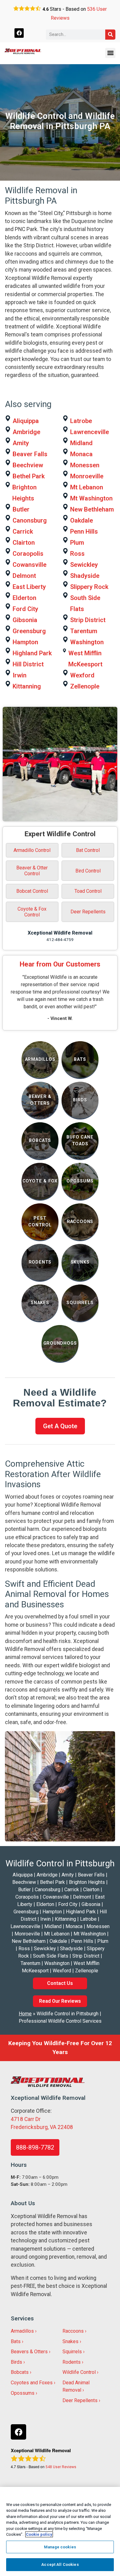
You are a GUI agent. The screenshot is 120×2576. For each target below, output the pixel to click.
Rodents (72, 2362)
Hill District (28, 664)
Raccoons (73, 2331)
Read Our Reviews (60, 2001)
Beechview (28, 465)
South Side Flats (85, 603)
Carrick (23, 531)
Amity (21, 443)
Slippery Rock (89, 587)
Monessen (85, 465)
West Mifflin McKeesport (85, 659)
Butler (21, 509)
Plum (77, 543)
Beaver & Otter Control (32, 871)
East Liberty (29, 587)
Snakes (70, 2341)
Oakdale (82, 520)
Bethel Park (29, 476)
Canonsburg (30, 520)
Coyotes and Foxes (32, 2383)
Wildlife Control (79, 2372)
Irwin (20, 675)
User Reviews (61, 2467)
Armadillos (22, 2331)
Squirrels (72, 2352)
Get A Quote (60, 1426)
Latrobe (81, 421)
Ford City (25, 609)
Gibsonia (25, 620)
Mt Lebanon (87, 487)
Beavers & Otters (29, 2352)
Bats (16, 2341)
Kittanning (27, 686)
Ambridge (26, 432)
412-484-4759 (60, 939)
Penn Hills (84, 531)
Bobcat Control (32, 891)
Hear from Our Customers (60, 964)
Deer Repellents (88, 912)
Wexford (82, 675)
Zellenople (85, 686)
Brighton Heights (24, 493)
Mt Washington (91, 498)
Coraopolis (28, 554)
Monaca (81, 454)
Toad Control (88, 891)
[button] (110, 53)
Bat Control (88, 850)
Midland (81, 443)
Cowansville (30, 565)
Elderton (24, 598)
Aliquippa (26, 421)
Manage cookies (60, 2547)
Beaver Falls (30, 454)
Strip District (88, 620)
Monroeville (87, 476)
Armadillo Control (32, 850)
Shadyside (85, 576)
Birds (16, 2362)
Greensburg (29, 631)
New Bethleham (92, 509)
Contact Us (60, 1983)
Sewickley (84, 565)
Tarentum (84, 631)
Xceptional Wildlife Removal (60, 933)
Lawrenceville (90, 432)
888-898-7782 (35, 2147)
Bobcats (20, 2372)
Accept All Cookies (60, 2564)
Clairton (24, 543)
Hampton (25, 642)
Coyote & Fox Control (32, 912)
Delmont (24, 576)
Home (25, 2014)
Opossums (23, 2393)
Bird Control (88, 871)
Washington (87, 642)
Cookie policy (39, 2534)
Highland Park (32, 653)
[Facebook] (19, 33)
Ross (77, 554)
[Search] (110, 35)
